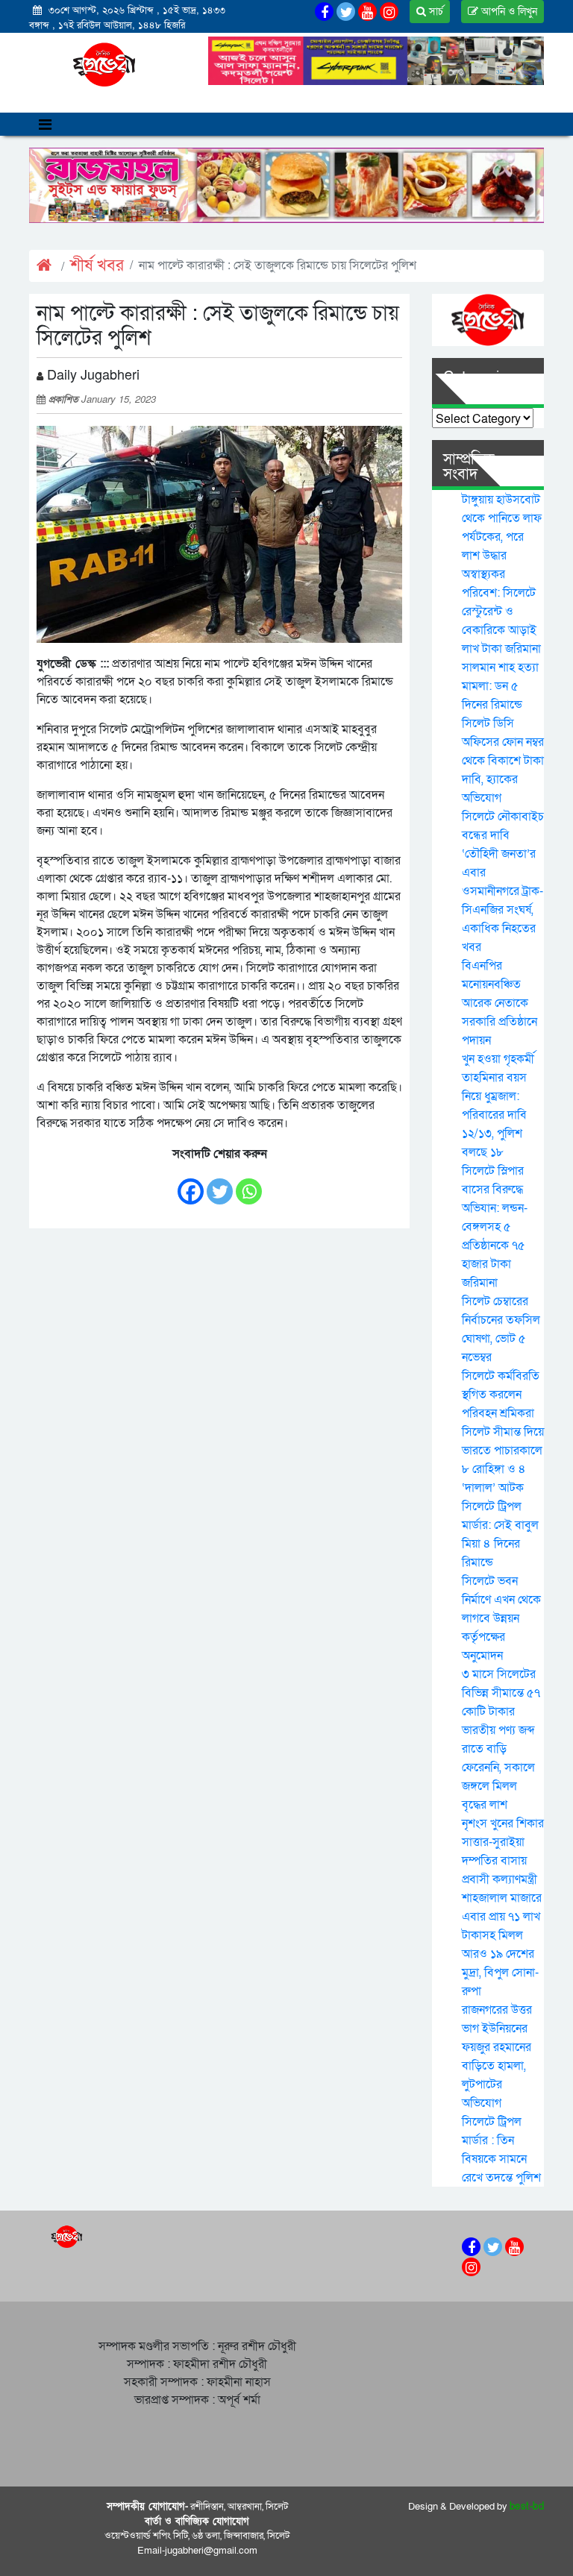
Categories (479, 377)
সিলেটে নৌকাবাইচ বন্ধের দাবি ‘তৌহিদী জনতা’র (503, 835)
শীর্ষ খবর (97, 266)
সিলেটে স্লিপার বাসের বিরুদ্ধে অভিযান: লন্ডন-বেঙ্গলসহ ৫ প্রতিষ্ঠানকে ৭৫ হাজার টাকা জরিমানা (495, 1227)
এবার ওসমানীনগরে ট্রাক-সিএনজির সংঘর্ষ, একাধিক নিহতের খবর (502, 910)
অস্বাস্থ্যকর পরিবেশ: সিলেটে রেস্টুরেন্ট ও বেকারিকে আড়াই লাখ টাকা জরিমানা (501, 612)
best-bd (527, 2507)
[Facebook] (191, 1184)
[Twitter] (220, 1184)
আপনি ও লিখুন (508, 12)
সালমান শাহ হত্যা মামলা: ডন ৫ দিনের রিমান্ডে (500, 686)
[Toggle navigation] (45, 124)
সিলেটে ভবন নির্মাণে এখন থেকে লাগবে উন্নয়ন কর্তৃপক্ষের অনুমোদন (501, 1618)
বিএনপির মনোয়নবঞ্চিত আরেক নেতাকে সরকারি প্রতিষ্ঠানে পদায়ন (500, 1003)
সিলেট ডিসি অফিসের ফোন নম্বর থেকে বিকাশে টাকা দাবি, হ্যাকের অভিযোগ (503, 761)
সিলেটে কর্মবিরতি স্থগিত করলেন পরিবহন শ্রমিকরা (501, 1395)
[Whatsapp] (249, 1184)
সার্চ (435, 12)
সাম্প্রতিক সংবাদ (469, 467)
